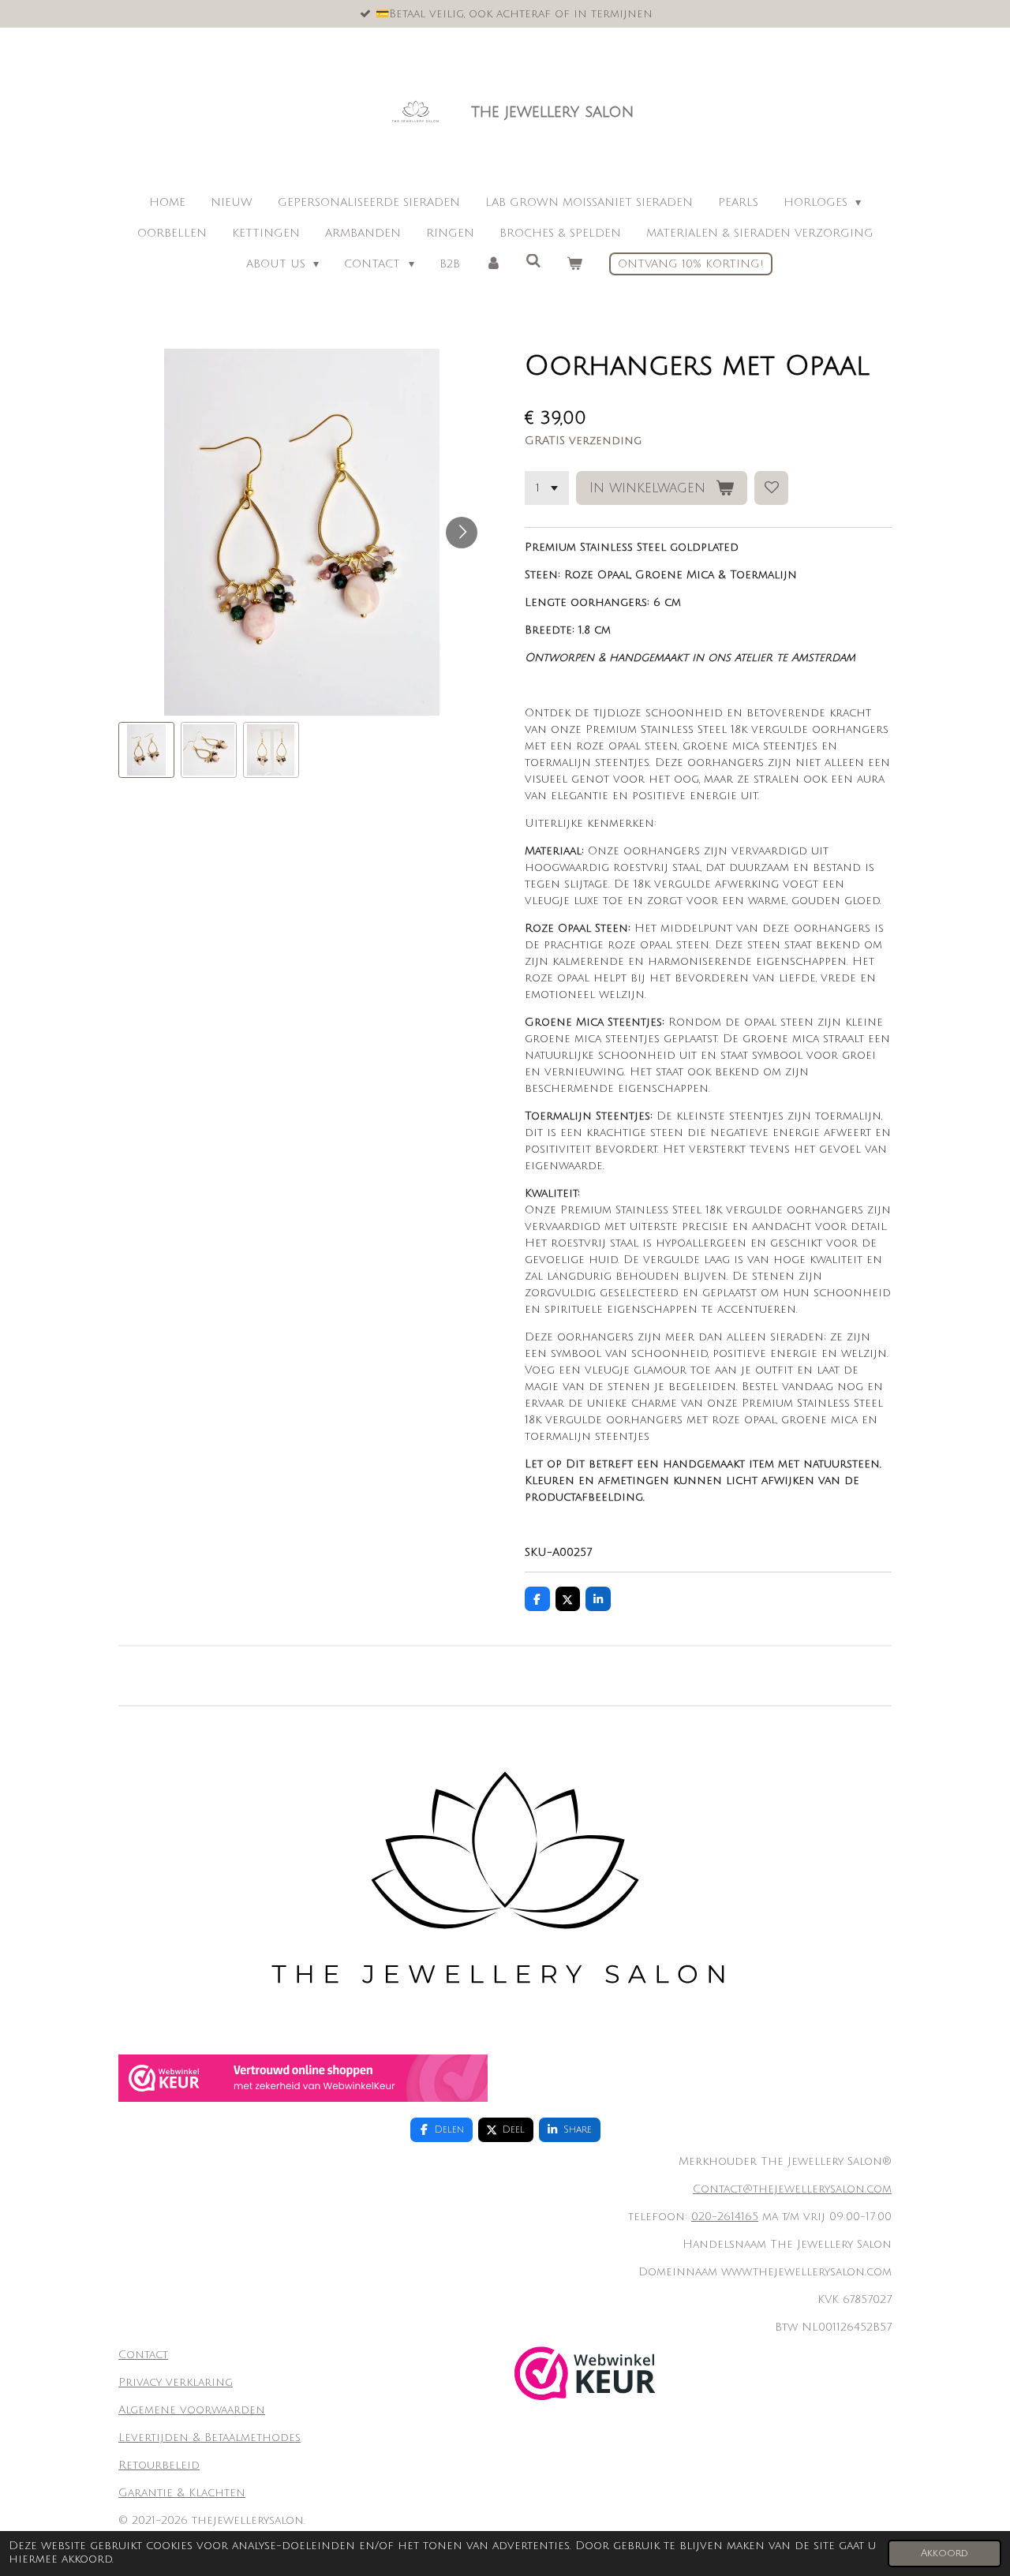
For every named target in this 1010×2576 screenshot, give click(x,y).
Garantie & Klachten (182, 2493)
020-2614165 (725, 2217)
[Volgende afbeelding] (462, 533)
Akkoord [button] (945, 2553)
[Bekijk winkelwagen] (574, 264)
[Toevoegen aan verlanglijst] (772, 488)
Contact (143, 2355)
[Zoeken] (533, 262)
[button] (146, 750)
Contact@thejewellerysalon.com (792, 2189)
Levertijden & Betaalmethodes (209, 2438)
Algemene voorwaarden (192, 2410)
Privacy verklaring (176, 2382)
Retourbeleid (159, 2465)
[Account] (493, 264)
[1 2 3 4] (547, 488)
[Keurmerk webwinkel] (303, 2098)
